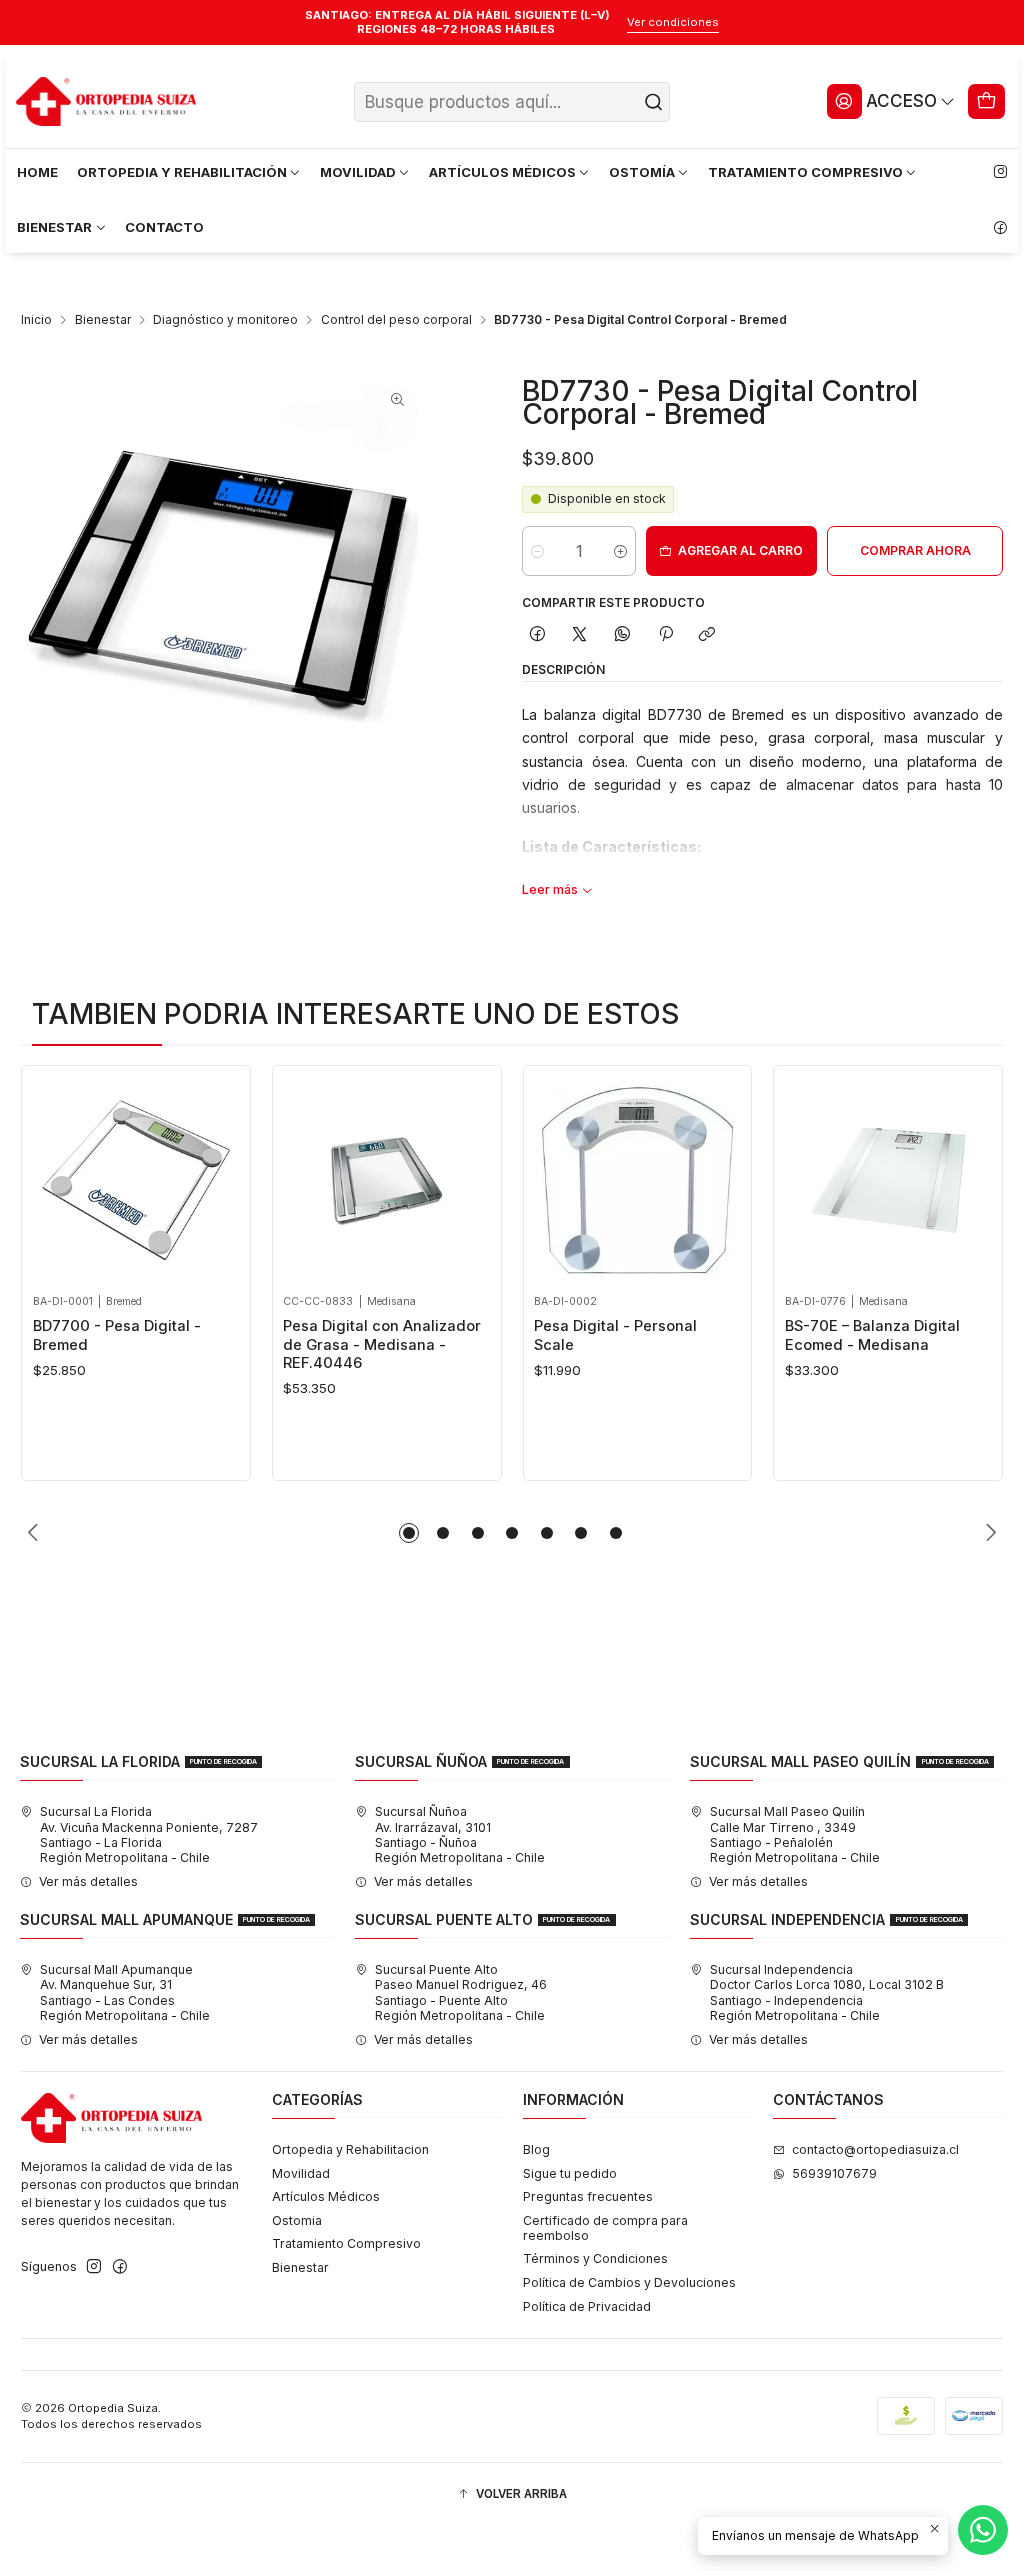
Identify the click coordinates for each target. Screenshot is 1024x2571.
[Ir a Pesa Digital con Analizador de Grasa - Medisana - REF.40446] (170, 1180)
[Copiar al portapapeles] (707, 635)
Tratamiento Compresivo (346, 2243)
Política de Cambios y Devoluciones (629, 2282)
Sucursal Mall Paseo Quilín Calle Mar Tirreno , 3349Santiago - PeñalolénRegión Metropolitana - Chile (795, 1834)
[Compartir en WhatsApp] (623, 635)
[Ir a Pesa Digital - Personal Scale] (421, 1180)
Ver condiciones (673, 22)
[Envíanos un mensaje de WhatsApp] (983, 2530)
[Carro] (987, 101)
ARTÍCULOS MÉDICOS (502, 172)
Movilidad (301, 2173)
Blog (536, 2149)
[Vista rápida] (88, 1175)
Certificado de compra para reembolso (605, 2228)
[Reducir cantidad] (537, 551)
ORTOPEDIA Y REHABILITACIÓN (182, 172)
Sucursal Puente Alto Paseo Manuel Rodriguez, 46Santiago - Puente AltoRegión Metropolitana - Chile (461, 1992)
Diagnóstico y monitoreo (225, 320)
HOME (37, 172)
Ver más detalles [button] (88, 1881)
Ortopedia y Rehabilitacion (350, 2149)
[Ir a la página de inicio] (106, 102)
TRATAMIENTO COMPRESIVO (805, 172)
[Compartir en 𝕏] (580, 635)
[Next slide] (988, 1533)
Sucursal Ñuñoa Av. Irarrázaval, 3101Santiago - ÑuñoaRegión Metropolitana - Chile (460, 1834)
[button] (409, 1533)
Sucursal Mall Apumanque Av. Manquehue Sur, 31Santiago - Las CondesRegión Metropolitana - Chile (125, 1992)
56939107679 (834, 2173)
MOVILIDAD (358, 172)
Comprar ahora (915, 550)
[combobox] (512, 102)
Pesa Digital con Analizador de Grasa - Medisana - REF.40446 (166, 1344)
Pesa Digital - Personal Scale (399, 1335)
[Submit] (653, 102)
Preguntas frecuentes (588, 2196)
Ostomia (297, 2220)
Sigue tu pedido (570, 2173)
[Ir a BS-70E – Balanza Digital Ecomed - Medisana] (672, 1180)
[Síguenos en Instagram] (1000, 173)
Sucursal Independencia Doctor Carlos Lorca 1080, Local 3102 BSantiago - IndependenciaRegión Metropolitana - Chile (827, 1992)
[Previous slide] (36, 1533)
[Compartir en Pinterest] (665, 635)
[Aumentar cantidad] (620, 551)
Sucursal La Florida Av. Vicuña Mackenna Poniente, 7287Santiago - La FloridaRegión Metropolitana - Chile (149, 1834)
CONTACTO (164, 227)
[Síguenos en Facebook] (1000, 228)
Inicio (36, 320)
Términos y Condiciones (595, 2258)
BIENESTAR (54, 227)
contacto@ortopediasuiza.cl (875, 2149)
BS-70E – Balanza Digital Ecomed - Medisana (656, 1335)
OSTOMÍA (642, 172)
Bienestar (103, 320)
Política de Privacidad (587, 2306)
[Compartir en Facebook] (537, 635)
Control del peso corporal (396, 320)
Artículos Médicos (326, 2196)
